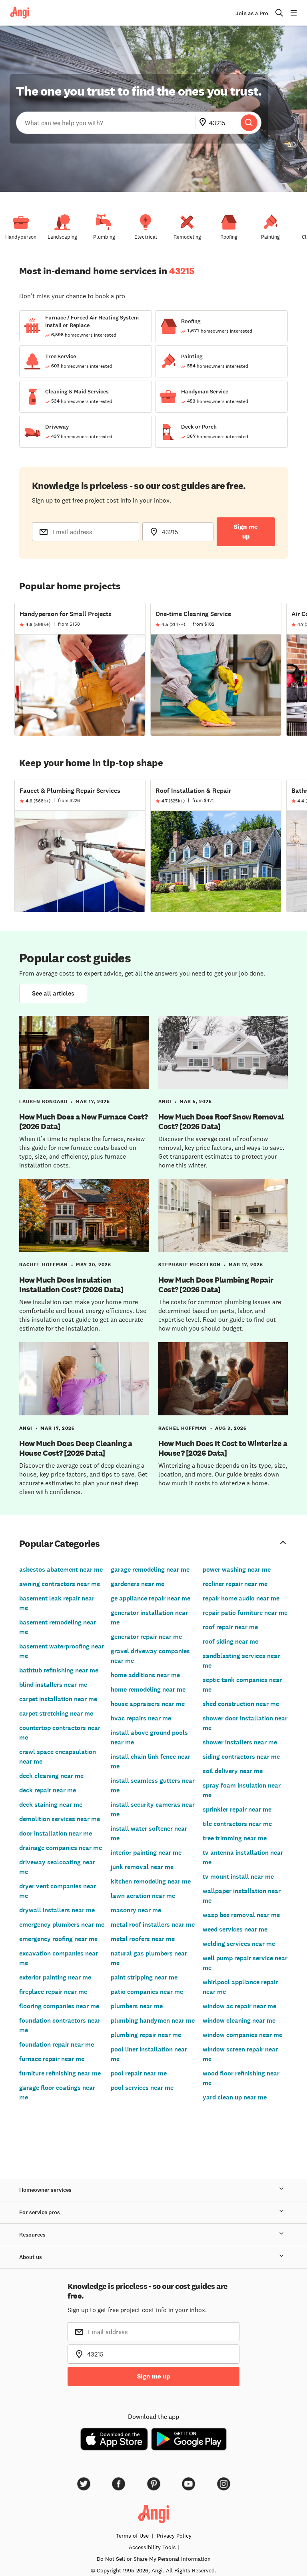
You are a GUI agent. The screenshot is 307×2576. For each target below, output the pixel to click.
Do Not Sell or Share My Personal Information (154, 2559)
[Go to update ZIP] (204, 123)
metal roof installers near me (153, 1925)
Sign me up (246, 532)
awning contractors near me (60, 1584)
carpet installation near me (58, 1699)
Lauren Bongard (43, 1101)
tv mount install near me (238, 1877)
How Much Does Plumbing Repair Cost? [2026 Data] (216, 1285)
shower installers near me (240, 1742)
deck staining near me (51, 1805)
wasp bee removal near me (241, 1915)
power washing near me (237, 1569)
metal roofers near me (143, 1939)
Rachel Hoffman (44, 1265)
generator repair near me (146, 1637)
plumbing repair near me (146, 2035)
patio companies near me (147, 1992)
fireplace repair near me (53, 1992)
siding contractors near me (241, 1757)
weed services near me (235, 1929)
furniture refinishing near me (60, 2073)
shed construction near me (241, 1704)
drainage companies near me (61, 1848)
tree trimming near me (235, 1838)
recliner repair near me (235, 1584)
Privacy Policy (174, 2536)
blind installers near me (53, 1685)
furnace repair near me (52, 2059)
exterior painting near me (55, 1977)
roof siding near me (230, 1641)
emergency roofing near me (58, 1939)
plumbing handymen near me (153, 2020)
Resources (32, 2235)
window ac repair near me (239, 2006)
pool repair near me (139, 2073)
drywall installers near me (57, 1910)
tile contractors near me (237, 1824)
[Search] (249, 123)
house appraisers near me (148, 1704)
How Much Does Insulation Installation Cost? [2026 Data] (71, 1285)
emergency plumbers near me (62, 1925)
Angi (165, 1101)
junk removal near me (142, 1867)
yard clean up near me (235, 2097)
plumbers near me (137, 2006)
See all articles (53, 993)
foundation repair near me (57, 2044)
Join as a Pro (252, 13)
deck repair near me (48, 1790)
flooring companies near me (59, 2006)
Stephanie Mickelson (189, 1265)
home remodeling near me (148, 1689)
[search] (249, 123)
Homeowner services (45, 2190)
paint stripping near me (144, 1977)
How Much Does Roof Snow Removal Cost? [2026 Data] (221, 1121)
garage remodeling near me (150, 1569)
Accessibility (152, 2547)
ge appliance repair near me (151, 1598)
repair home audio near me (241, 1598)
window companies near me (242, 2035)
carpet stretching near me (56, 1713)
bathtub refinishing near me (59, 1670)
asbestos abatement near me (61, 1569)
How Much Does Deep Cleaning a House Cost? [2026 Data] (76, 1448)
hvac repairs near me (141, 1718)
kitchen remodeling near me (151, 1881)
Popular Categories (60, 1543)
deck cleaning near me (51, 1776)
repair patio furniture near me (245, 1613)
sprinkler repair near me (237, 1809)
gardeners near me (138, 1584)
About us (31, 2257)
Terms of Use (132, 2536)
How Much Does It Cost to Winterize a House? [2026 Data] (223, 1448)
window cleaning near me (239, 2020)
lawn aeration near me (143, 1896)
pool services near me (142, 2088)
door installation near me (56, 1833)
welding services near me (239, 1944)
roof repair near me (230, 1627)
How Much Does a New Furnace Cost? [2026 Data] (84, 1121)
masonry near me (136, 1910)
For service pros (40, 2212)
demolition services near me (60, 1819)
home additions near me (145, 1675)
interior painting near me (146, 1853)
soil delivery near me (233, 1771)
